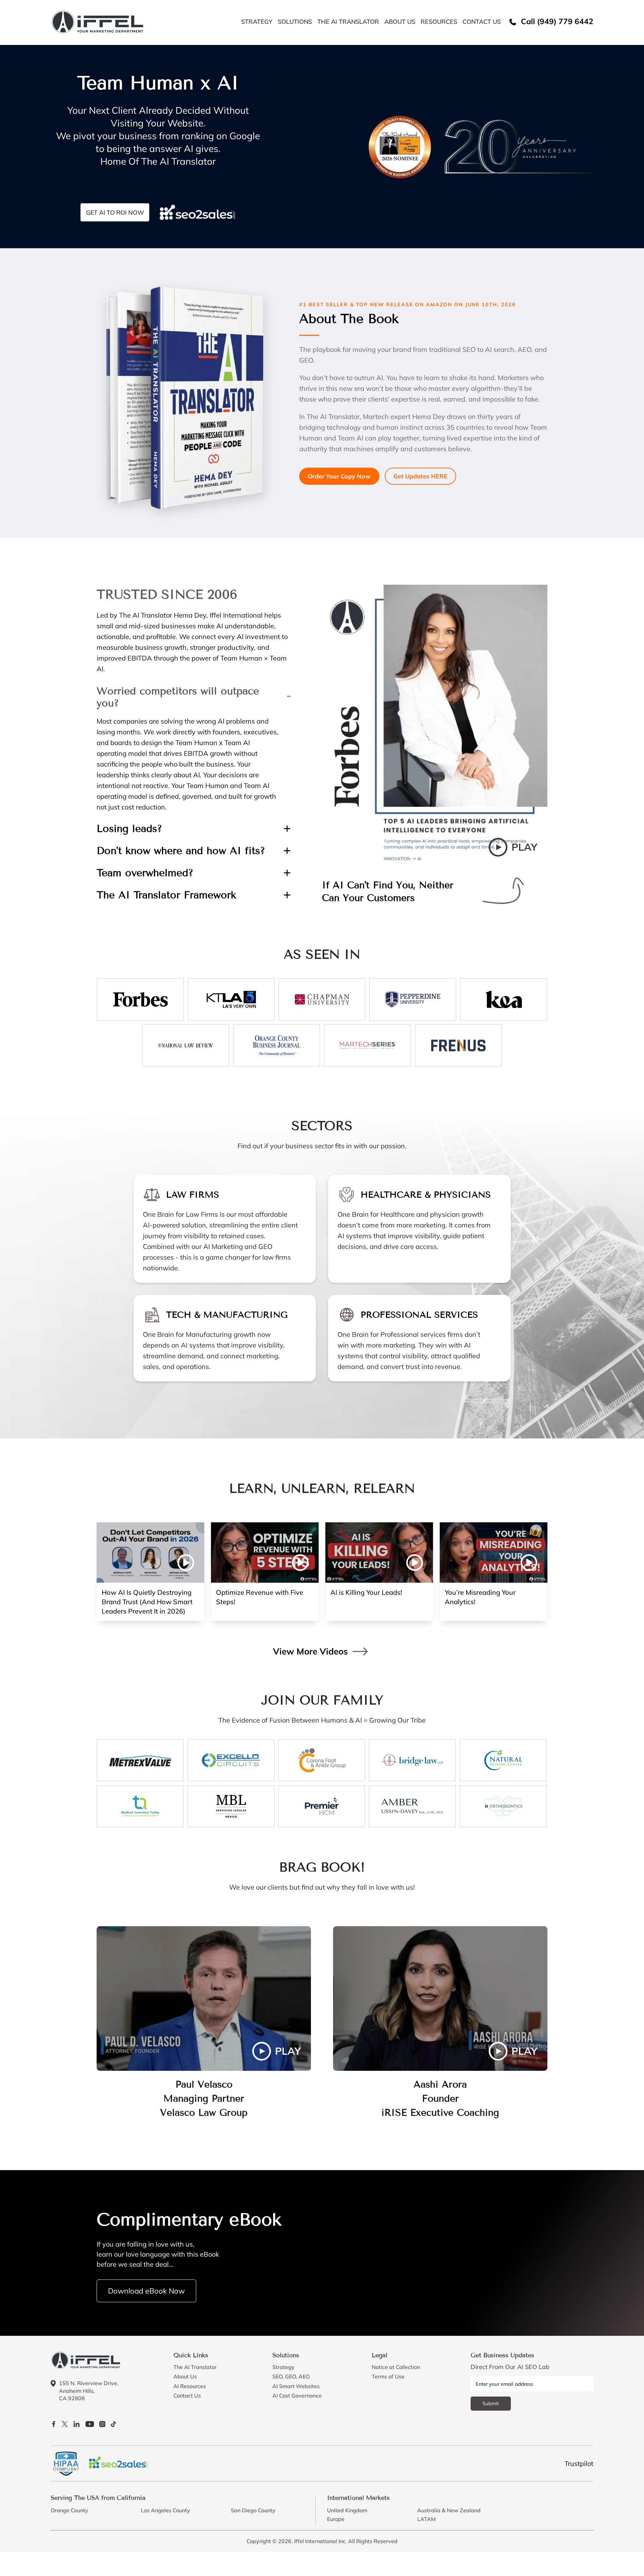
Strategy (257, 22)
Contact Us (482, 22)
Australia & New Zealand (449, 2510)
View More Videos (310, 1651)
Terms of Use (388, 2377)
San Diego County (253, 2510)
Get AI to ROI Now (115, 213)
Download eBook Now (146, 2291)
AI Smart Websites (296, 2386)
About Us (400, 22)
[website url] (86, 2359)
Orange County (69, 2510)
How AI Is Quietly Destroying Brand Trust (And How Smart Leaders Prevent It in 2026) (147, 1602)
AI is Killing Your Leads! (366, 1592)
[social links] (54, 2423)
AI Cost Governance (297, 2396)
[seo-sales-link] (118, 2464)
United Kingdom (347, 2510)
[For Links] (98, 21)
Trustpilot (579, 2463)
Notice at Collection (396, 2367)
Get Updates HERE (420, 476)
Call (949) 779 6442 (556, 22)
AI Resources (190, 2386)
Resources (439, 22)
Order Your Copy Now (339, 476)
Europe (336, 2519)
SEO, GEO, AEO (291, 2377)
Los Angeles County (166, 2510)
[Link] (140, 999)
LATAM (426, 2519)
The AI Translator (348, 22)
